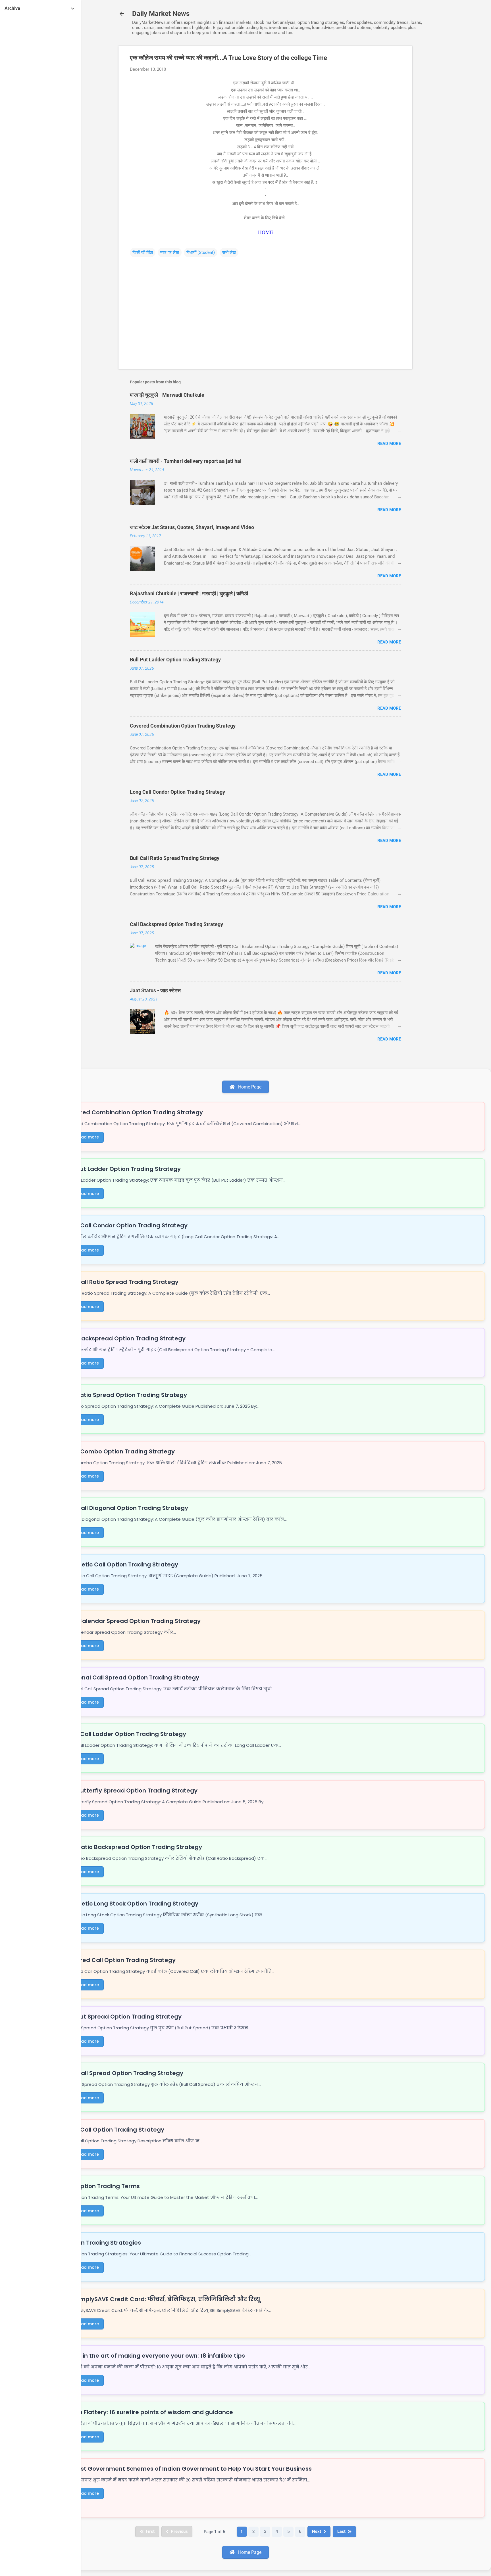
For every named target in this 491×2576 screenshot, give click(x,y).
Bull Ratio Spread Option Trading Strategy (126, 1395)
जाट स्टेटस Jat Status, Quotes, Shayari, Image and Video (192, 527)
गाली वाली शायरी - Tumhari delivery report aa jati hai (186, 461)
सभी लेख (229, 252)
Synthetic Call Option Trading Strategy (121, 1564)
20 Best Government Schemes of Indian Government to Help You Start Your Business (188, 2469)
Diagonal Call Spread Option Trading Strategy (132, 1677)
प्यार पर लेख (170, 252)
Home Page (249, 1087)
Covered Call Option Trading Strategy (120, 1960)
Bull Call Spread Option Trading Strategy (124, 2073)
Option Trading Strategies (103, 2243)
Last (341, 2531)
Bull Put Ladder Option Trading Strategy (175, 660)
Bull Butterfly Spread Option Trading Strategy (131, 1791)
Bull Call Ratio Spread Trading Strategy (175, 858)
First (150, 2531)
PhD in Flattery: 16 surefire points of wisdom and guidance (149, 2412)
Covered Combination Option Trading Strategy (183, 726)
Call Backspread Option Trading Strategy (176, 924)
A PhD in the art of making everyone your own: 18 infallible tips (155, 2356)
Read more (389, 444)
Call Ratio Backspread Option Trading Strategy (133, 1847)
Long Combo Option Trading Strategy (120, 1451)
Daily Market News (161, 14)
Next (317, 2531)
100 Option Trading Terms (102, 2186)
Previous (179, 2531)
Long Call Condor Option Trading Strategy (177, 792)
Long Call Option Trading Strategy (115, 2130)
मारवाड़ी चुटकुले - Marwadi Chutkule (167, 395)
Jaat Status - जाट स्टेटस (155, 990)
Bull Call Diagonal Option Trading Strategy (126, 1508)
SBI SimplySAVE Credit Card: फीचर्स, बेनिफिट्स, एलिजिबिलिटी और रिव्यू (163, 2299)
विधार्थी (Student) (201, 252)
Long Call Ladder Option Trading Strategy (125, 1734)
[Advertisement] (435, 131)
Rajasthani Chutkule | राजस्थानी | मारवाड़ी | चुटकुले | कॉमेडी (189, 593)
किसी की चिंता (143, 252)
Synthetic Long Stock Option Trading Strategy (132, 1904)
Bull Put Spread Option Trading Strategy (123, 2017)
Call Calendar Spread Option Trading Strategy (133, 1621)
